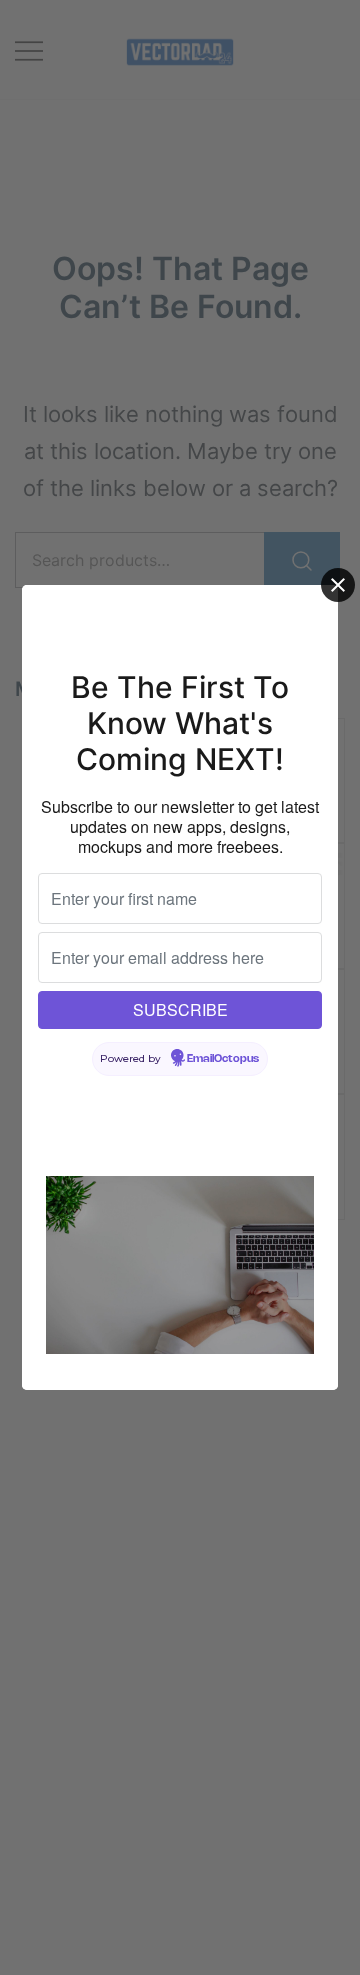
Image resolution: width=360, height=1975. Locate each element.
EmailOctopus (223, 1059)
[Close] (338, 585)
